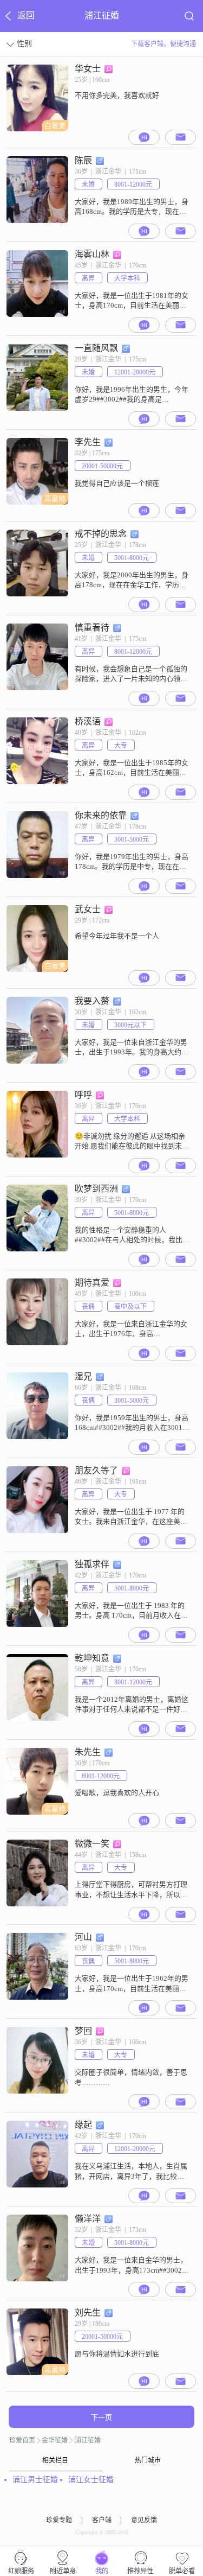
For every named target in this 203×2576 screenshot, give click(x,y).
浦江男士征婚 (35, 2480)
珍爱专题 (59, 2520)
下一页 (101, 2417)
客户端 (102, 2520)
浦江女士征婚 (91, 2480)
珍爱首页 (22, 2440)
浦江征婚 (88, 2440)
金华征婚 (55, 2440)
